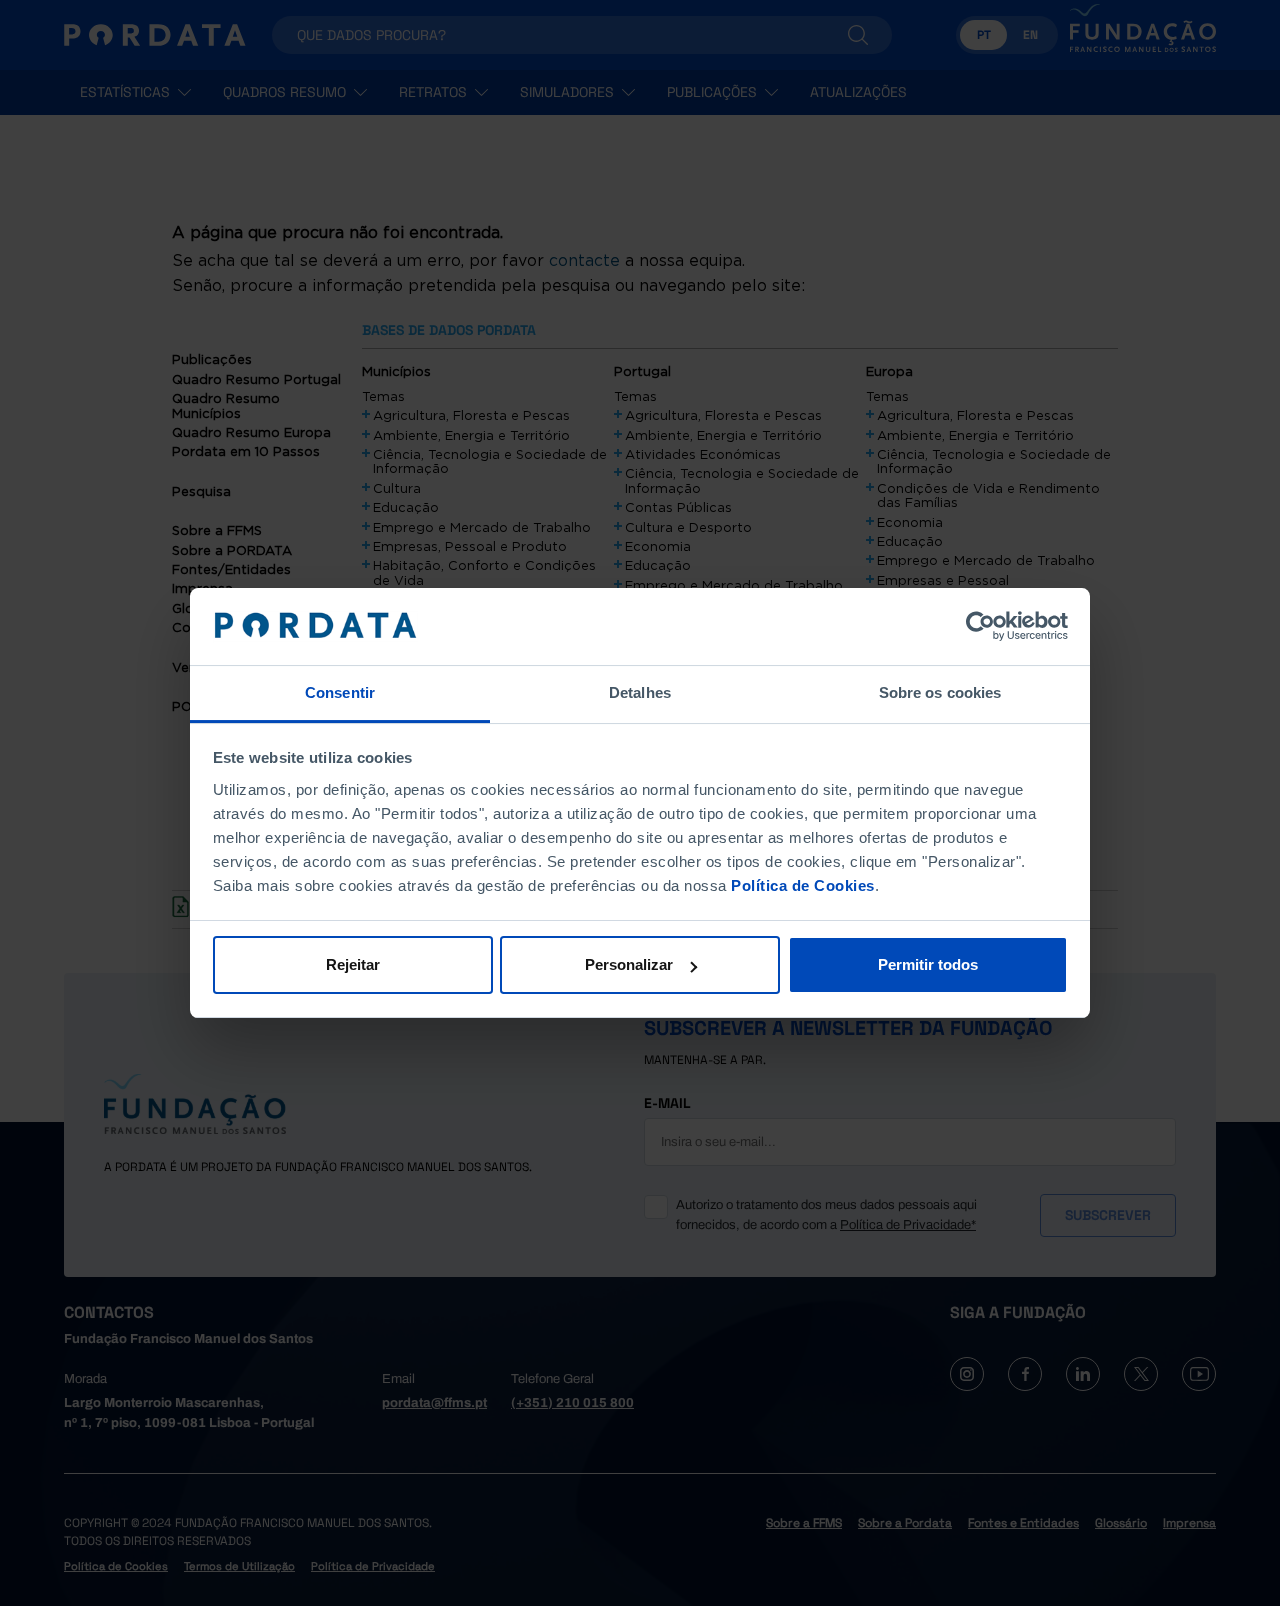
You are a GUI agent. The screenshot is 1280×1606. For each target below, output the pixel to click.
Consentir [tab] (340, 692)
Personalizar (629, 964)
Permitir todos (928, 964)
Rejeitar (353, 964)
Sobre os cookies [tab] (940, 692)
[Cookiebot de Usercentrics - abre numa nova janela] (980, 627)
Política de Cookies (803, 885)
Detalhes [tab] (640, 692)
